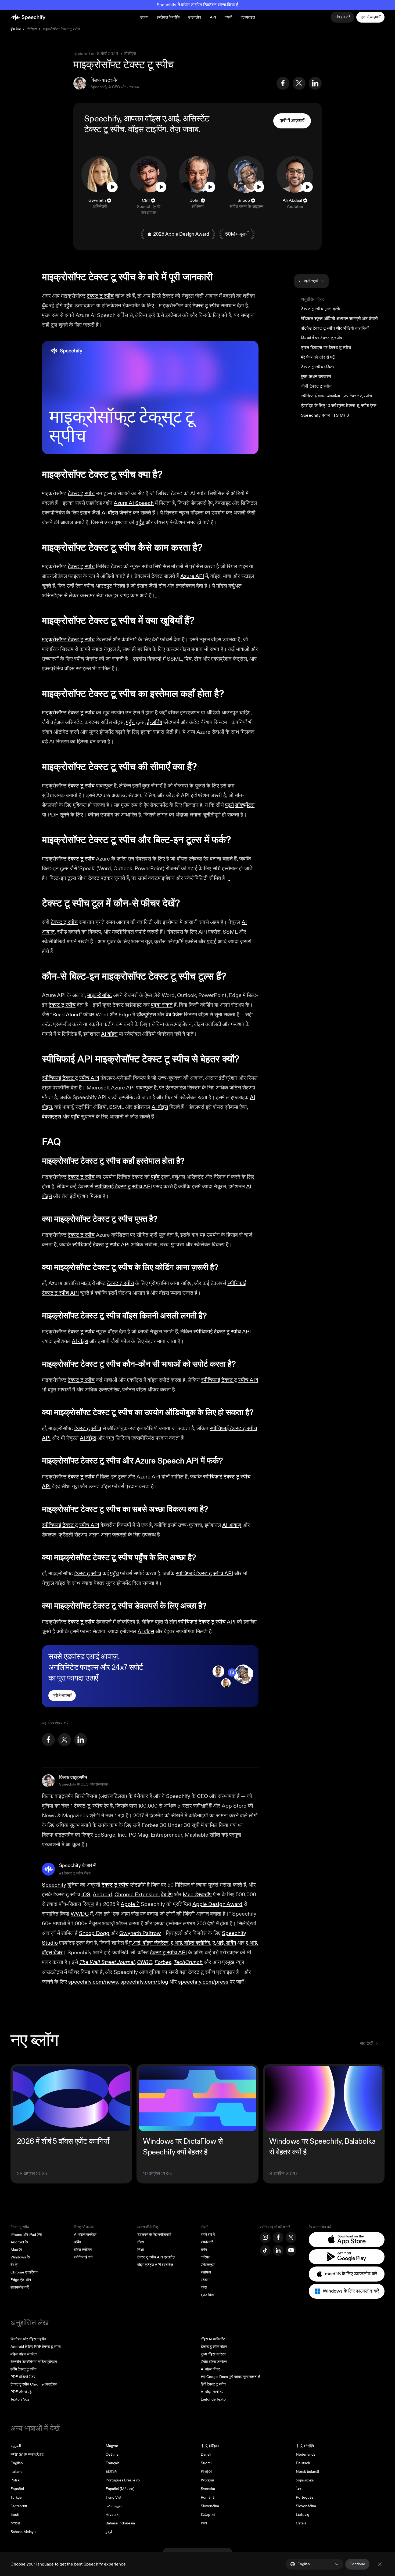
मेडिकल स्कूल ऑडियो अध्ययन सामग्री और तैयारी (339, 319)
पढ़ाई (212, 942)
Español (17, 2489)
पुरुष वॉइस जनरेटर (213, 2354)
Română (208, 2497)
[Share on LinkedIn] (315, 83)
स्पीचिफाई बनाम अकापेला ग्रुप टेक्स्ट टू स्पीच (336, 396)
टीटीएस (32, 29)
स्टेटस (205, 2280)
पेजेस (177, 1015)
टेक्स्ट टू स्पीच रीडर (214, 2347)
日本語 (111, 2472)
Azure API (192, 576)
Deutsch (303, 2463)
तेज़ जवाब (184, 129)
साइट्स (54, 1117)
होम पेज (16, 29)
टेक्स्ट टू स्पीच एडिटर (318, 367)
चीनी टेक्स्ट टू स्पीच (316, 386)
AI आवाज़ (232, 1525)
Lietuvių (303, 2515)
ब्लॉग (204, 2250)
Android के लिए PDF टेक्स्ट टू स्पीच (36, 2347)
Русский (207, 2480)
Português (305, 2497)
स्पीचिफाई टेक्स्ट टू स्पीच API (71, 1078)
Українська (305, 2480)
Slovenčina (210, 2506)
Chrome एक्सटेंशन (24, 2272)
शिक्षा (141, 2250)
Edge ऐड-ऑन (21, 2280)
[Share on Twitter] (299, 83)
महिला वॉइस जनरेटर (24, 2354)
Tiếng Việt (114, 2497)
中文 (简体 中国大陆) (27, 2454)
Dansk (206, 2454)
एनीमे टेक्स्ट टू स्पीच (24, 2369)
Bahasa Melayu (23, 2532)
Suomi (206, 2463)
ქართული (114, 2506)
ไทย (299, 2489)
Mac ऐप (16, 2250)
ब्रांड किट (207, 2295)
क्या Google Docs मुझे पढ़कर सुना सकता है (230, 2377)
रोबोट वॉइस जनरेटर (214, 2362)
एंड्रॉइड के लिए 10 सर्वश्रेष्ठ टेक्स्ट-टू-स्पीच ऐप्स (339, 406)
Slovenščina (306, 2506)
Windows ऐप (20, 2257)
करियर (205, 2257)
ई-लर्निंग (155, 722)
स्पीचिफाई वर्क (83, 2257)
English (17, 2463)
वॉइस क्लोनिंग (83, 2250)
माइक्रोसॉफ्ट (100, 995)
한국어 (206, 2472)
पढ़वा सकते (162, 1005)
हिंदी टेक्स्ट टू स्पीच (213, 2384)
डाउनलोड (195, 17)
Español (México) (120, 2489)
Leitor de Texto (213, 2399)
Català (301, 2523)
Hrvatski (112, 2515)
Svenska (208, 2489)
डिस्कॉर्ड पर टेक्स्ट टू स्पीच (322, 338)
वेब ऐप (15, 2265)
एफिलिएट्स (208, 2265)
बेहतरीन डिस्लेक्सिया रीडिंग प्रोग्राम (34, 2362)
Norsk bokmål (307, 2472)
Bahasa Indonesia (120, 2523)
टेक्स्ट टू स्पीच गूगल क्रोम (321, 309)
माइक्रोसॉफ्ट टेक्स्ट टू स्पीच (68, 640)
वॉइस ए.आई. (163, 119)
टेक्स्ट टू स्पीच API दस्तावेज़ (156, 2257)
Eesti (15, 2515)
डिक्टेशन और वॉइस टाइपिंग (28, 2339)
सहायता (206, 2272)
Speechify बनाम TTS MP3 (325, 415)
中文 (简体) (210, 2446)
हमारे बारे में (208, 2235)
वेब (168, 1015)
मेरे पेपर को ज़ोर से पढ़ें (318, 357)
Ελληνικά (208, 2515)
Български (19, 2506)
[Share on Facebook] (283, 83)
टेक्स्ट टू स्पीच (104, 129)
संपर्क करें (207, 2242)
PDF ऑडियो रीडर (23, 2377)
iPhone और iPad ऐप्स (26, 2235)
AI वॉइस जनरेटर (85, 2235)
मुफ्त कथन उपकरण (316, 377)
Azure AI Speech (134, 503)
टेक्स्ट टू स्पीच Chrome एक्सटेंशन (34, 2384)
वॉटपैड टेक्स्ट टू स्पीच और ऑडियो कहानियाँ (335, 328)
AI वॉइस (110, 513)
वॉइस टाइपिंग (147, 129)
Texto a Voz (20, 2399)
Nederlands (306, 2454)
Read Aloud (66, 1015)
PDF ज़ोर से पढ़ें (21, 2392)
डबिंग (77, 2242)
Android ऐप (19, 2242)
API (213, 17)
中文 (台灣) (305, 2446)
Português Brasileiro (123, 2480)
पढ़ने (229, 805)
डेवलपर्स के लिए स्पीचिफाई (154, 2235)
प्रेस (204, 2287)
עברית (15, 2523)
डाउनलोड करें (20, 2287)
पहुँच (68, 306)
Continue (357, 2564)
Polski (15, 2480)
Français (113, 2463)
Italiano (17, 2472)
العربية (16, 2446)
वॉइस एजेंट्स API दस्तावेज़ (155, 2265)
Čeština (112, 2454)
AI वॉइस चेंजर (210, 2369)
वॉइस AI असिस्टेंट (213, 2339)
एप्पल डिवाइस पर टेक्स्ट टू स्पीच (326, 348)
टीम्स (141, 2242)
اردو (109, 2532)
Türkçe (16, 2497)
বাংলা (204, 2523)
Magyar (112, 2446)
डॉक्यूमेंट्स (245, 805)
